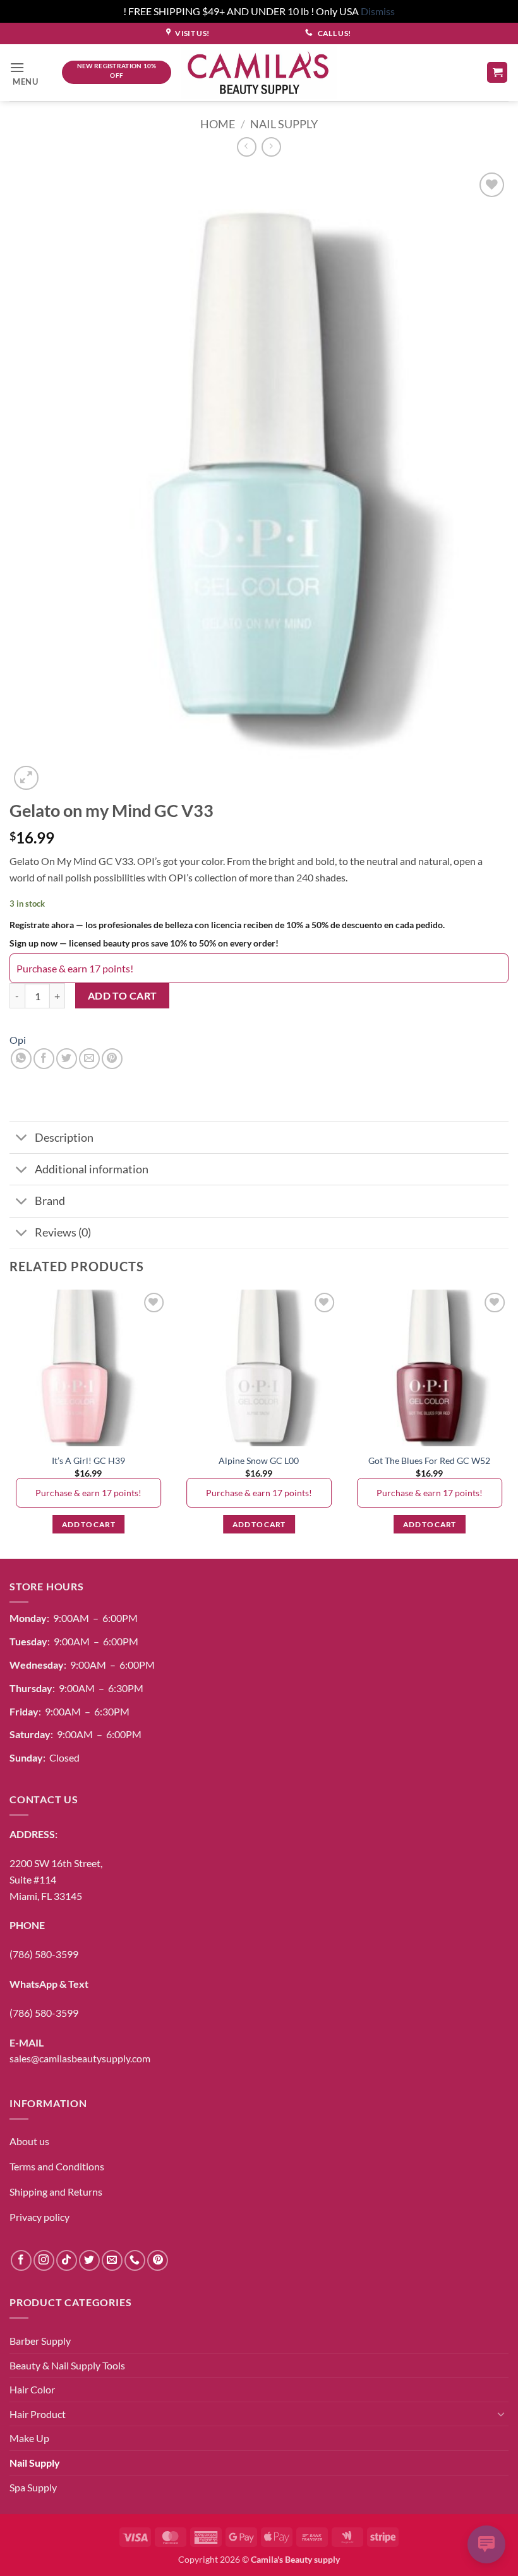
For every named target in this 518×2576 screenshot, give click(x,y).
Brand (50, 1201)
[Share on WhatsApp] (21, 1059)
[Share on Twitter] (67, 1059)
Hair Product (38, 2414)
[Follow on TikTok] (67, 2260)
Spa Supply (33, 2487)
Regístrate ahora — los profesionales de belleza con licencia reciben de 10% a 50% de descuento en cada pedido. (227, 925)
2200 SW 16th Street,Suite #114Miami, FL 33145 (56, 1879)
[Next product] (247, 147)
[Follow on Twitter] (89, 2260)
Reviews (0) (63, 1232)
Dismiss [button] (378, 11)
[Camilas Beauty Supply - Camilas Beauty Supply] (259, 72)
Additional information (92, 1169)
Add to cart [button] (88, 1524)
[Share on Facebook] (44, 1059)
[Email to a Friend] (89, 1059)
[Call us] (135, 2260)
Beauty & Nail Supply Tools (67, 2365)
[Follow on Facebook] (21, 2260)
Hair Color (32, 2389)
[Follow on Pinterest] (158, 2260)
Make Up (29, 2438)
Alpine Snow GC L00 (259, 1460)
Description (64, 1138)
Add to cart (123, 996)
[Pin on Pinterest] (112, 1059)
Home (218, 124)
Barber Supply (40, 2341)
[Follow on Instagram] (44, 2260)
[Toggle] (22, 1139)
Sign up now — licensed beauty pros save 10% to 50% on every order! (144, 943)
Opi (18, 1040)
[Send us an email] (112, 2260)
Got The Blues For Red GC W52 (429, 1460)
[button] (31, 72)
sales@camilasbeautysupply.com (80, 2058)
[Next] (508, 1423)
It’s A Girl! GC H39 (88, 1460)
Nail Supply (284, 124)
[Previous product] (271, 147)
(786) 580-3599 (44, 1954)
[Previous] (10, 1423)
